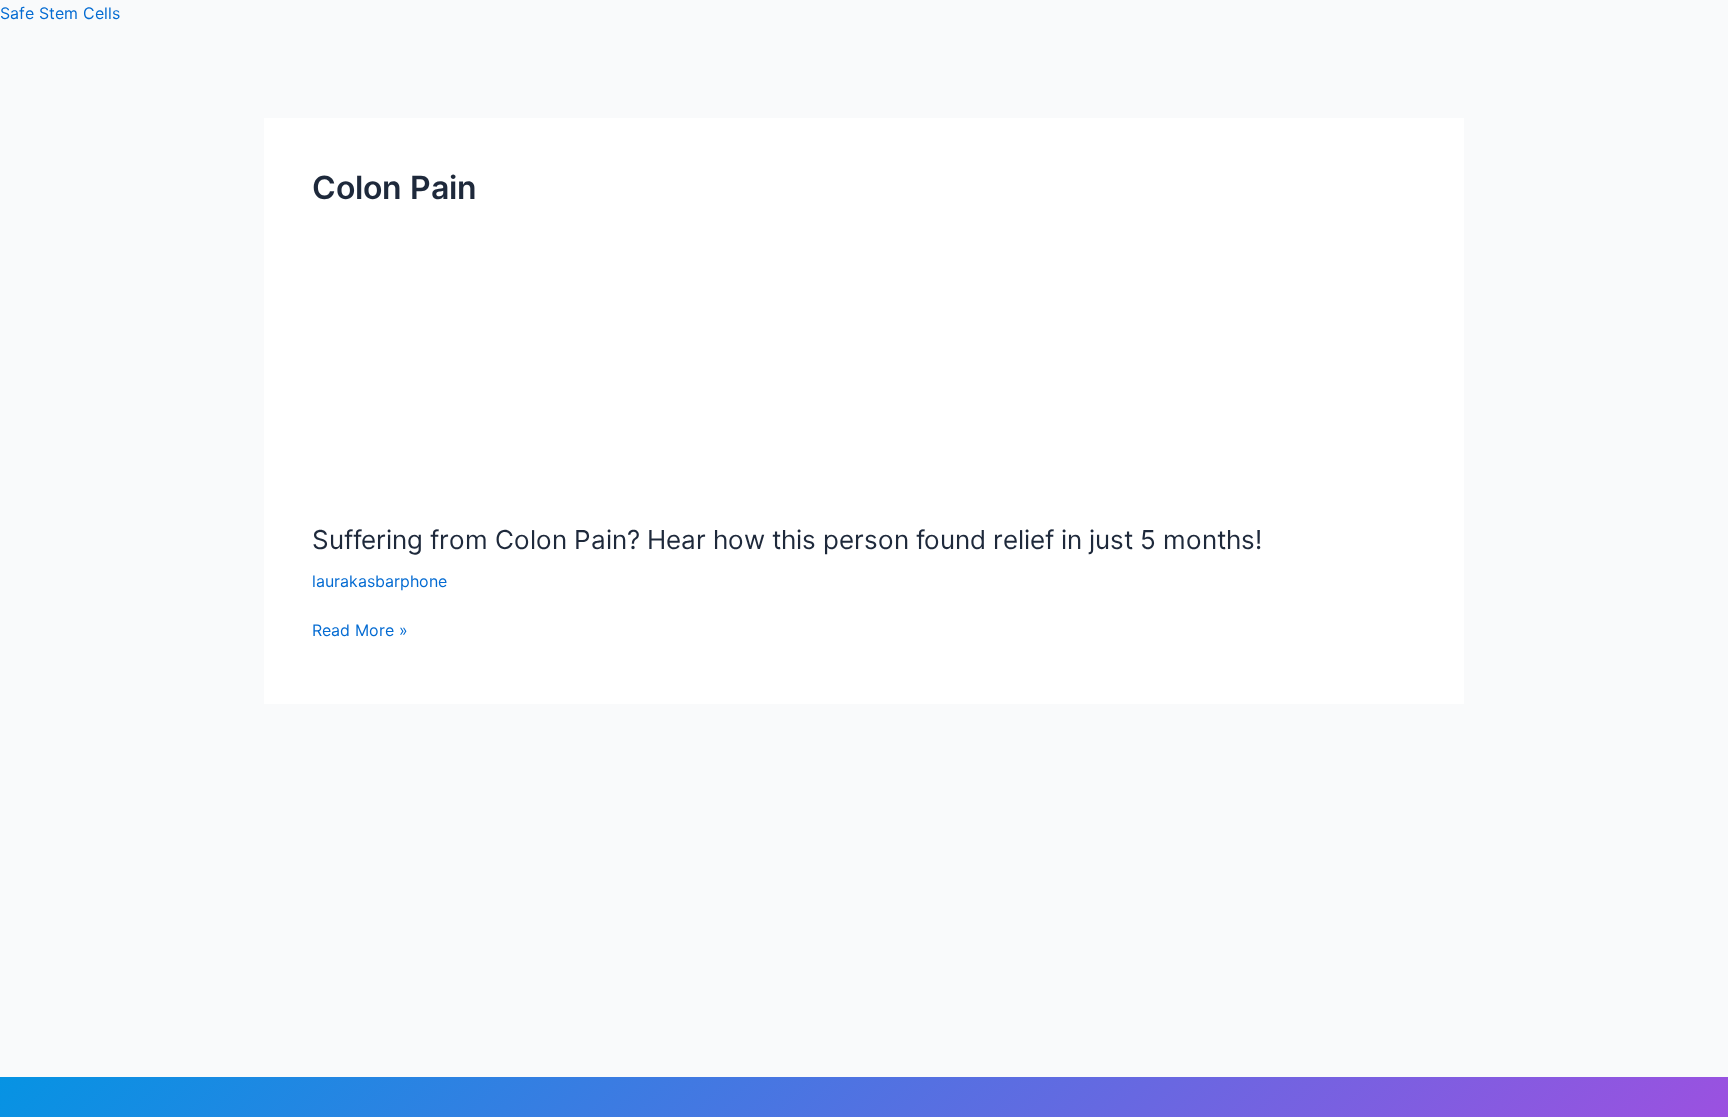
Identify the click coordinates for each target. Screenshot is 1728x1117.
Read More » (360, 630)
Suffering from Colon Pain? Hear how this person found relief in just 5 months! (787, 539)
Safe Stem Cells (60, 13)
